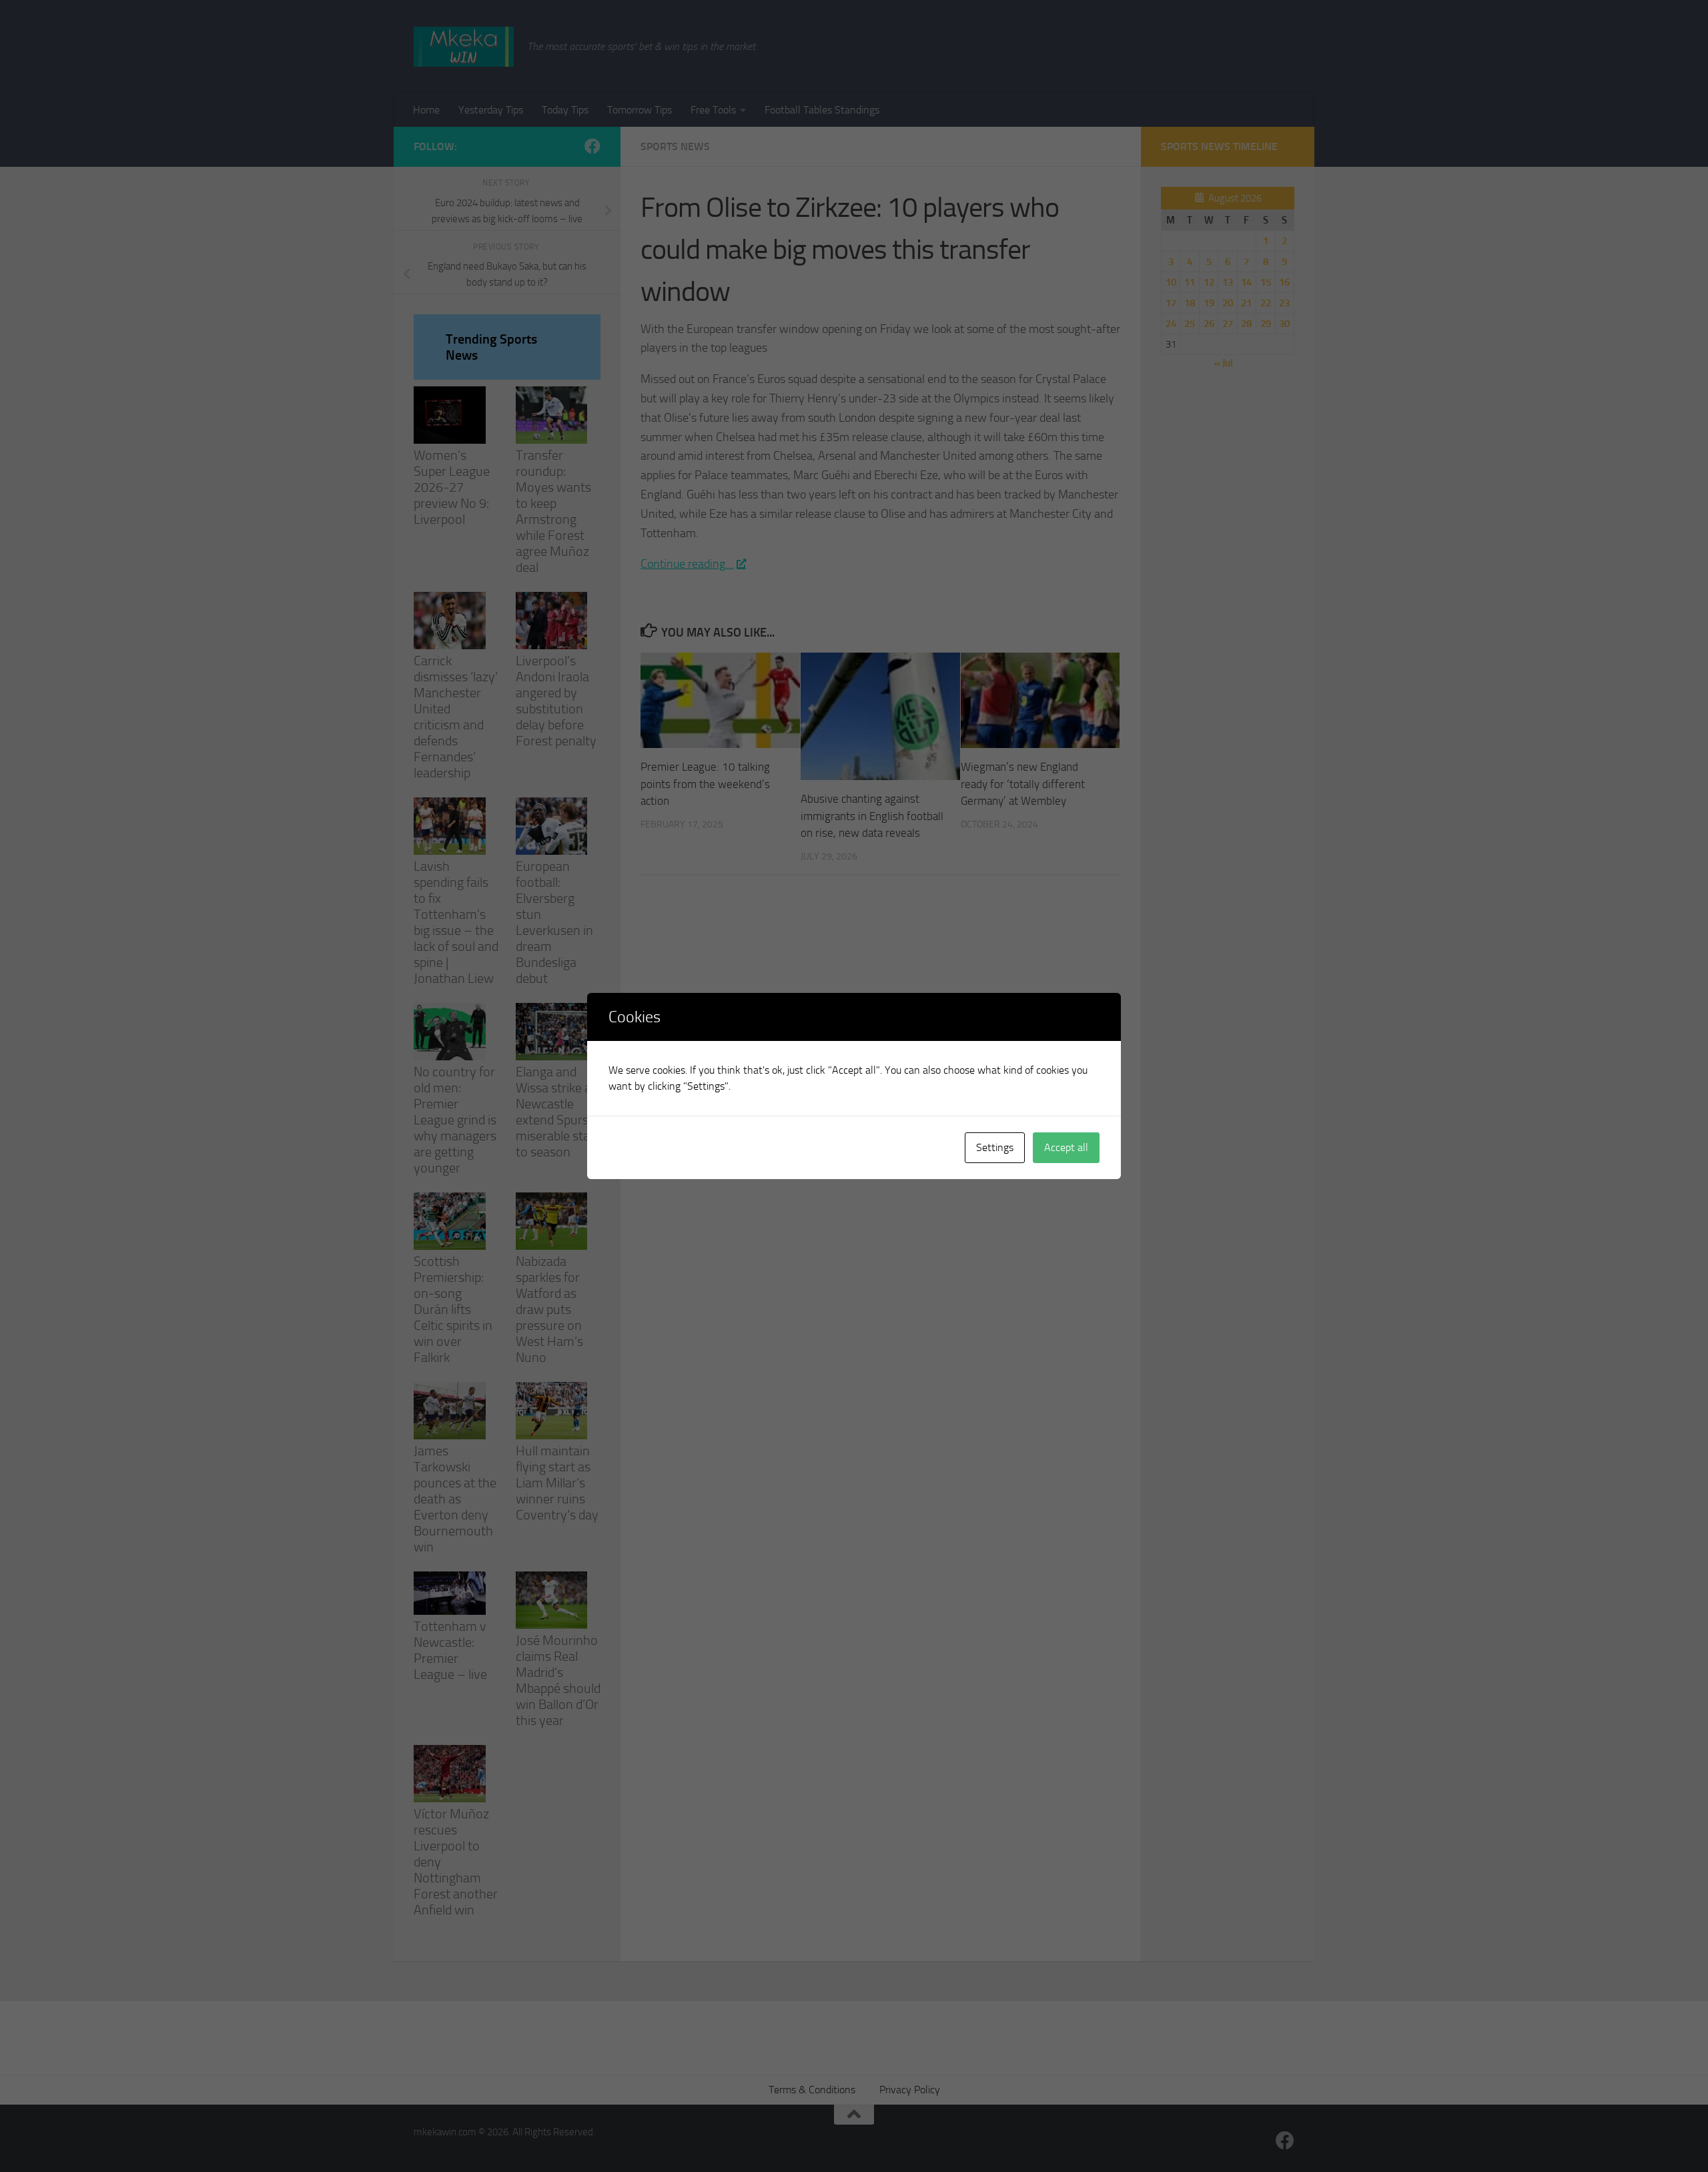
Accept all (1066, 1147)
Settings (995, 1147)
